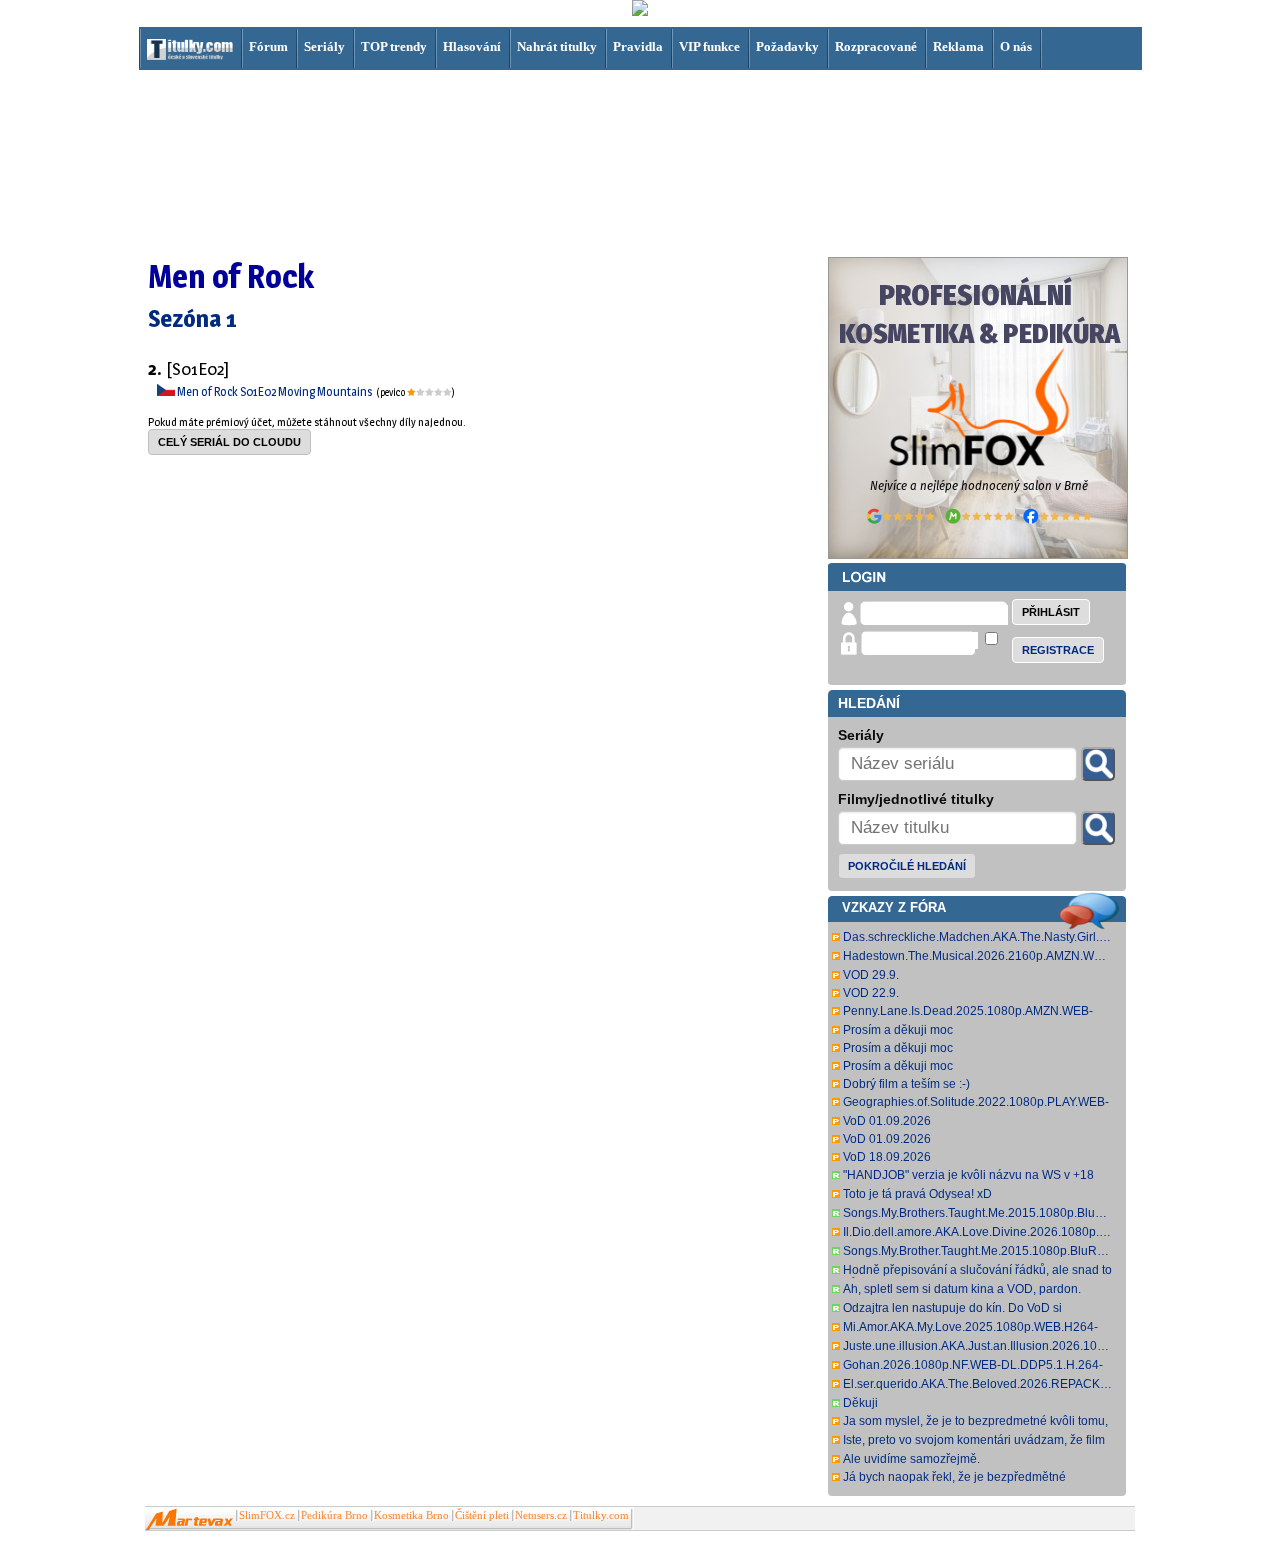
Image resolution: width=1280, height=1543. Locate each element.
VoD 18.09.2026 (887, 1157)
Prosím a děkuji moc (898, 1030)
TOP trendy (394, 46)
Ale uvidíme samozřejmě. (911, 1459)
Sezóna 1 (192, 318)
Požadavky (787, 46)
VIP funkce (709, 46)
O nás (1016, 46)
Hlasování (472, 46)
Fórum (268, 46)
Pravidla (638, 46)
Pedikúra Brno (334, 1515)
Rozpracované (876, 46)
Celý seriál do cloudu (229, 442)
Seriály (324, 46)
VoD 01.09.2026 (887, 1121)
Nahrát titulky (557, 46)
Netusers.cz (541, 1515)
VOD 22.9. (871, 993)
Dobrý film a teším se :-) (906, 1084)
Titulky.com (601, 1515)
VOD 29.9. (871, 975)
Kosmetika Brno (411, 1515)
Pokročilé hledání (907, 866)
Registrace (1058, 650)
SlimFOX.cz (267, 1515)
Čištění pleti (482, 1515)
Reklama (958, 46)
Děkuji (860, 1403)
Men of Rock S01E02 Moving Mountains (275, 391)
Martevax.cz (189, 1520)
